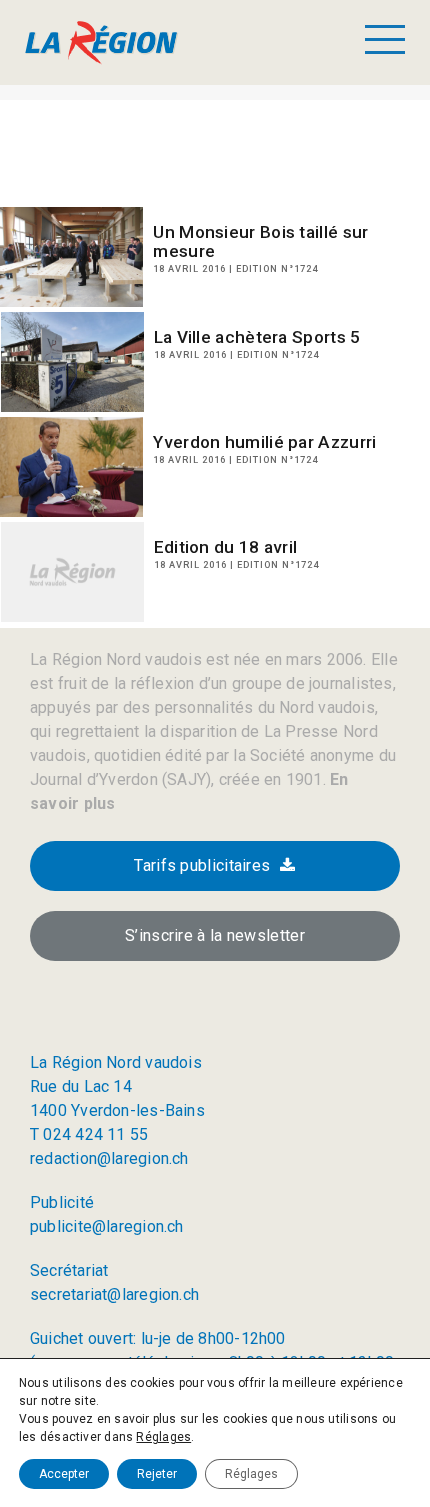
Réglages (163, 1437)
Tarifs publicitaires (202, 865)
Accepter (64, 1474)
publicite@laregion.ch (107, 1226)
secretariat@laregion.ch (114, 1294)
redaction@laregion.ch (109, 1158)
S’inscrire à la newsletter (215, 935)
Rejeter (157, 1474)
